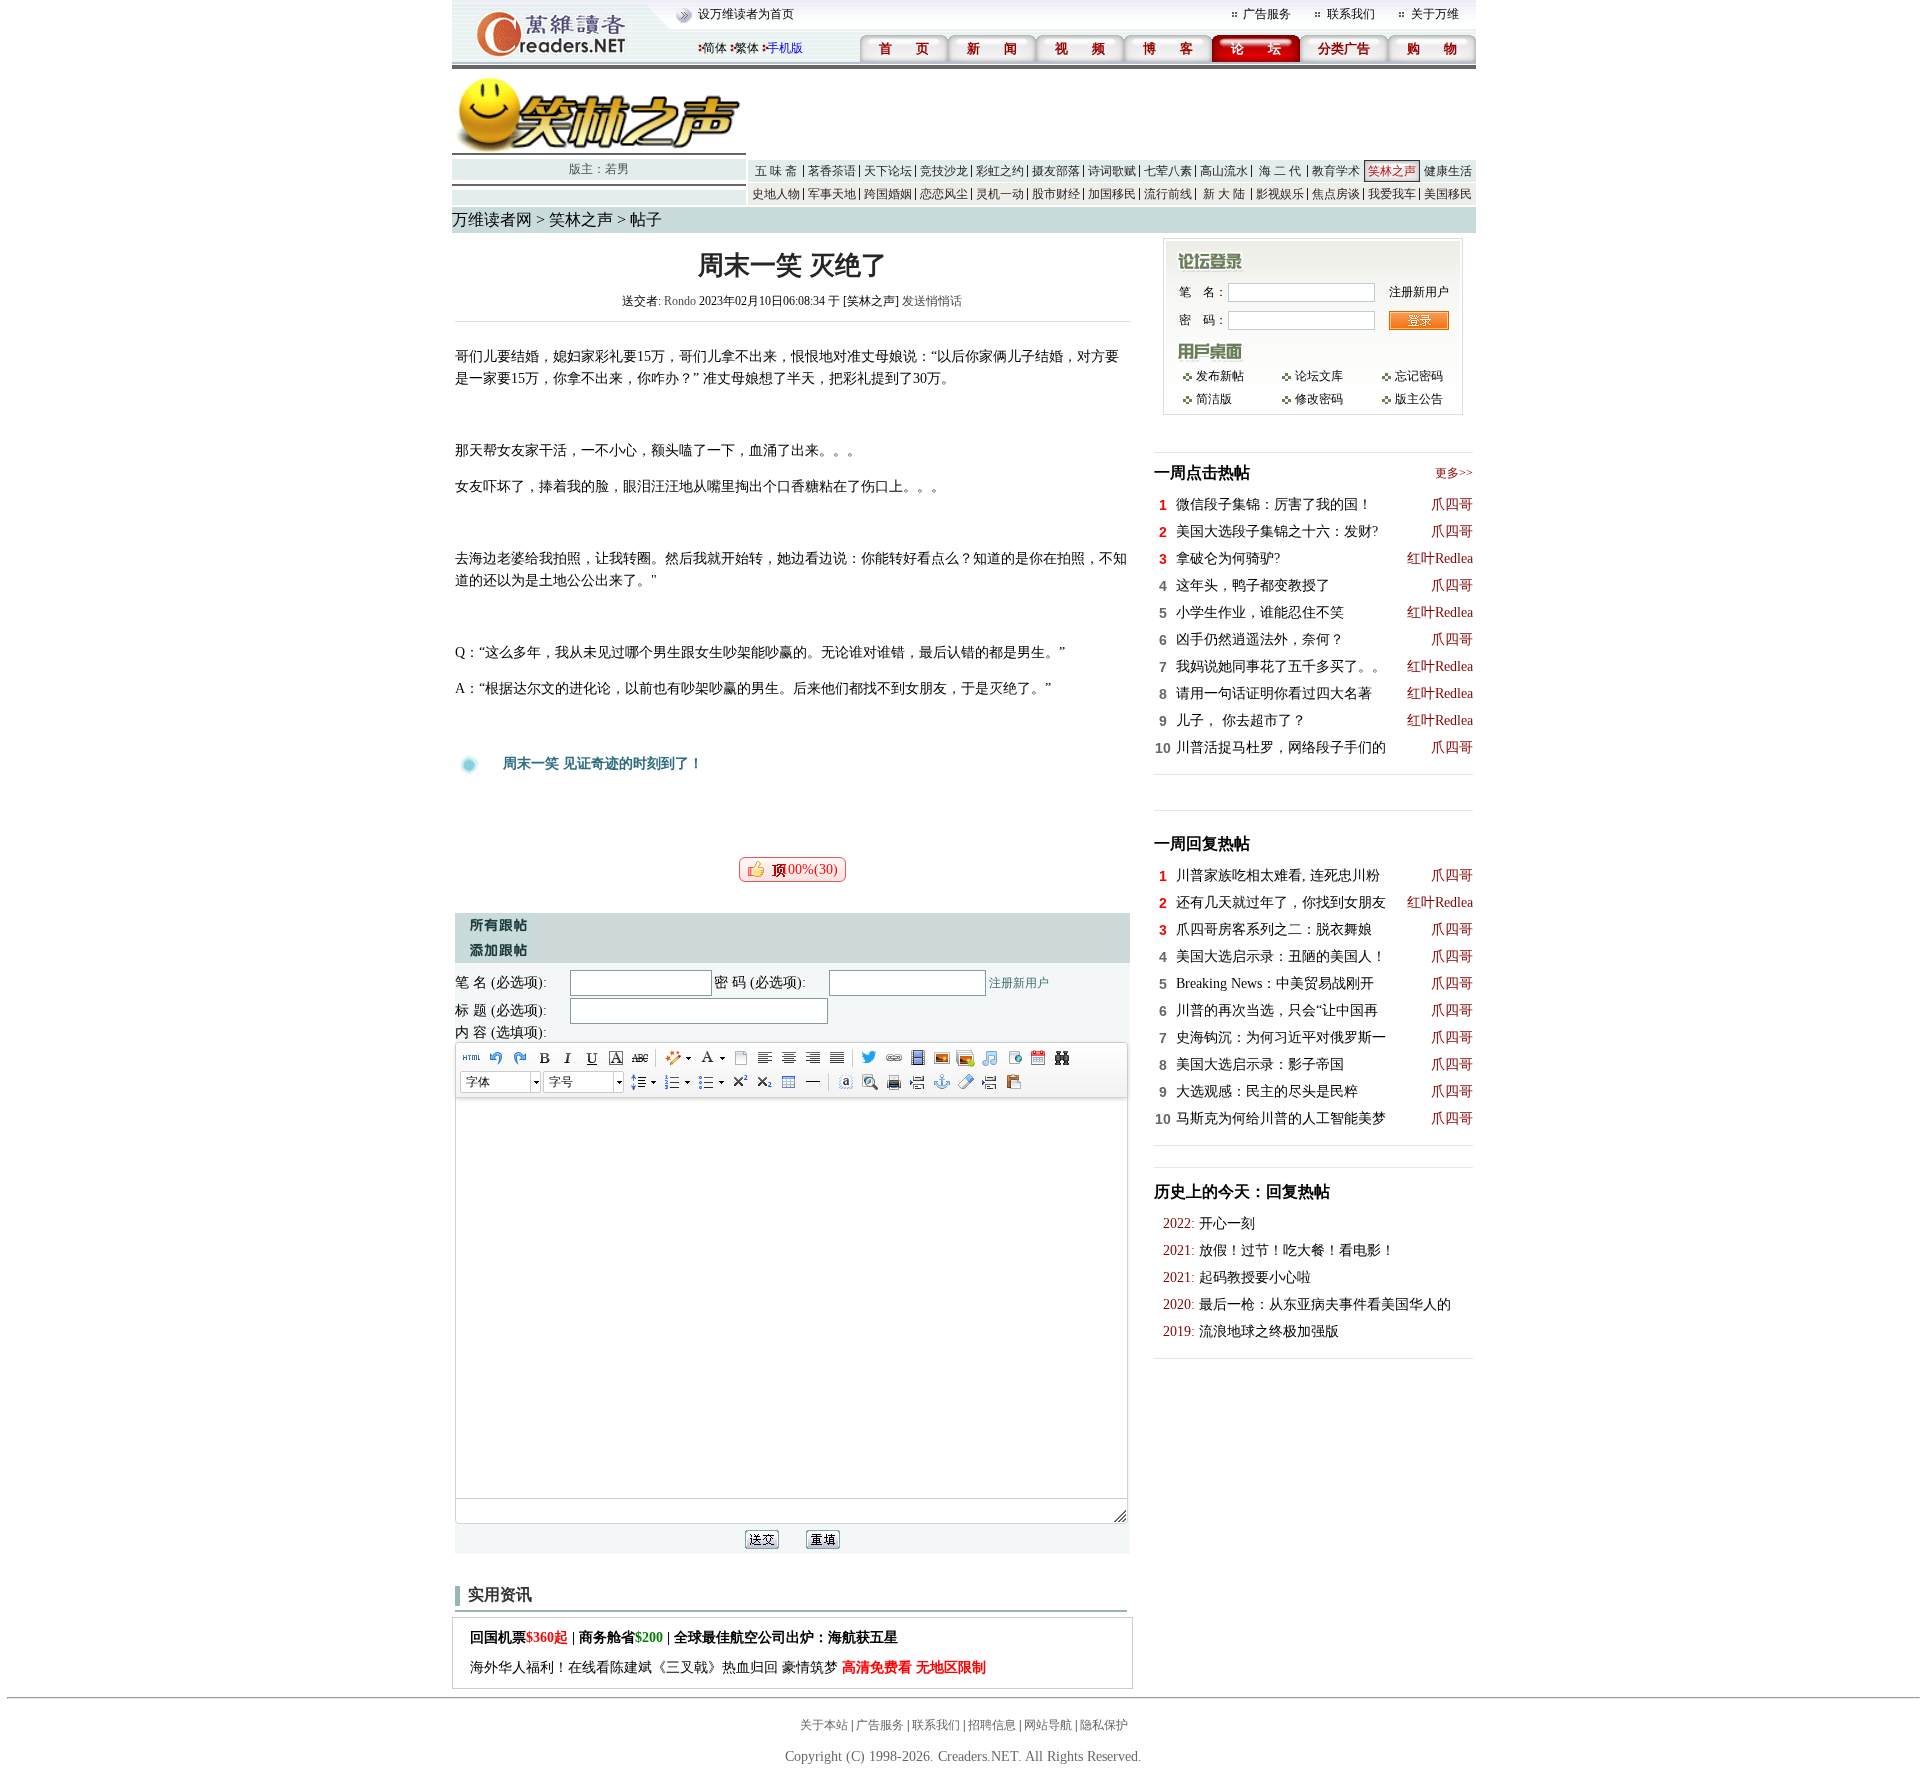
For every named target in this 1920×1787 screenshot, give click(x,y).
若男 (617, 169)
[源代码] (471, 1058)
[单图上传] (941, 1058)
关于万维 (1435, 14)
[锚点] (941, 1082)
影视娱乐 (1280, 194)
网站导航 (1048, 1725)
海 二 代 (1280, 171)
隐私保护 (1104, 1725)
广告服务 (1267, 14)
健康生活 (1448, 171)
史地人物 (776, 194)
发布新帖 (1220, 376)
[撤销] (495, 1058)
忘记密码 (1419, 376)
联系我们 (1351, 14)
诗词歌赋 (1112, 171)
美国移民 (1448, 194)
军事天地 (832, 194)
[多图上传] (965, 1058)
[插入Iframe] (1013, 1058)
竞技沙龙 (944, 171)
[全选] (845, 1082)
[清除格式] (965, 1082)
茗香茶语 (832, 171)
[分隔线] (812, 1082)
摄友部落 (1056, 171)
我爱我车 (1392, 194)
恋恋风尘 (944, 194)
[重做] (519, 1058)
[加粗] (543, 1058)
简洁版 (1214, 399)
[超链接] (893, 1058)
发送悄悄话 (932, 301)
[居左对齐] (764, 1058)
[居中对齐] (788, 1058)
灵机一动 (1000, 194)
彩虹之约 (1000, 171)
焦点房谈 (1336, 194)
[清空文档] (740, 1058)
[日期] (1037, 1058)
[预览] (869, 1082)
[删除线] (639, 1058)
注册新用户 (1019, 983)
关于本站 (824, 1725)
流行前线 (1168, 194)
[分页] (917, 1082)
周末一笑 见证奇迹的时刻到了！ (603, 763)
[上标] (739, 1082)
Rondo (680, 301)
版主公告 (1419, 399)
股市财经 (1056, 194)
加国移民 (1112, 194)
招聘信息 (992, 1725)
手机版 (785, 48)
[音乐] (989, 1058)
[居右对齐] (812, 1058)
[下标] (763, 1082)
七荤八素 (1168, 171)
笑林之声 (1392, 171)
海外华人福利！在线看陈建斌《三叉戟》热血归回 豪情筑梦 (728, 1667)
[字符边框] (615, 1058)
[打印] (893, 1082)
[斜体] (567, 1058)
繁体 (747, 48)
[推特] (869, 1058)
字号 (561, 1082)
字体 (478, 1082)
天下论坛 (888, 171)
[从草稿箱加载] (1013, 1082)
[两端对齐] (836, 1058)
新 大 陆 (1224, 194)
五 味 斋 (776, 171)
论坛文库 (1319, 376)
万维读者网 (492, 219)
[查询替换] (1061, 1058)
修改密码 (1319, 399)
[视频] (917, 1058)
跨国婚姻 (888, 194)
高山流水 (1224, 171)
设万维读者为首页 (746, 14)
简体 (715, 48)
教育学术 (1336, 171)
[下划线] (591, 1058)
